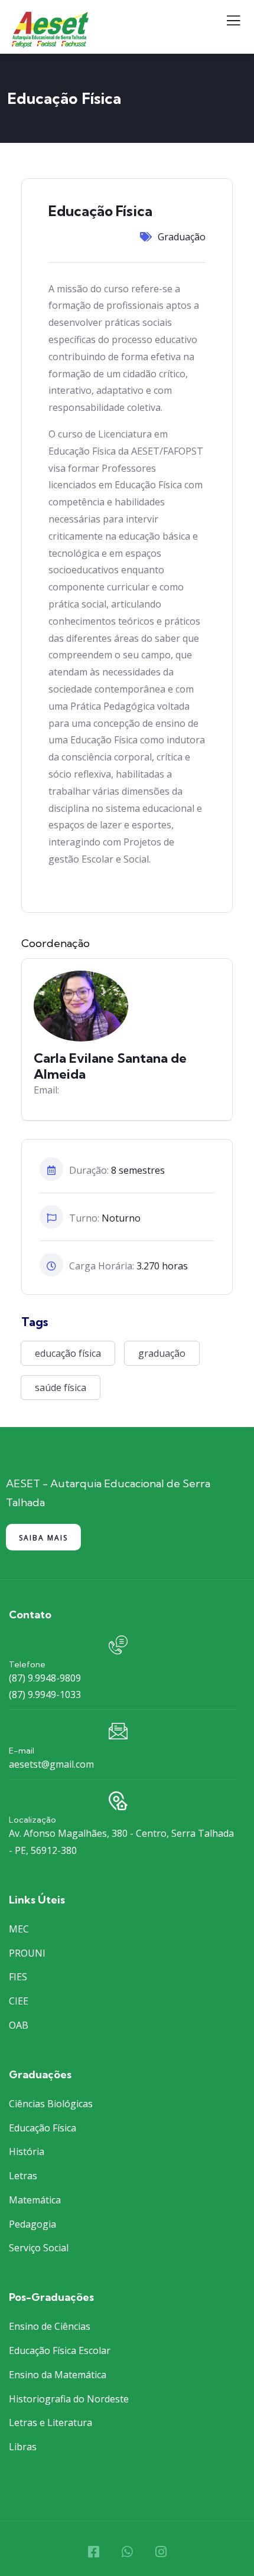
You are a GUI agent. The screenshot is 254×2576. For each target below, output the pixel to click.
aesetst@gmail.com (51, 1764)
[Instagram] (161, 2552)
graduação (162, 1353)
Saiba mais (43, 1538)
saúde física (61, 1387)
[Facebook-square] (93, 2552)
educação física (68, 1353)
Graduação (182, 237)
